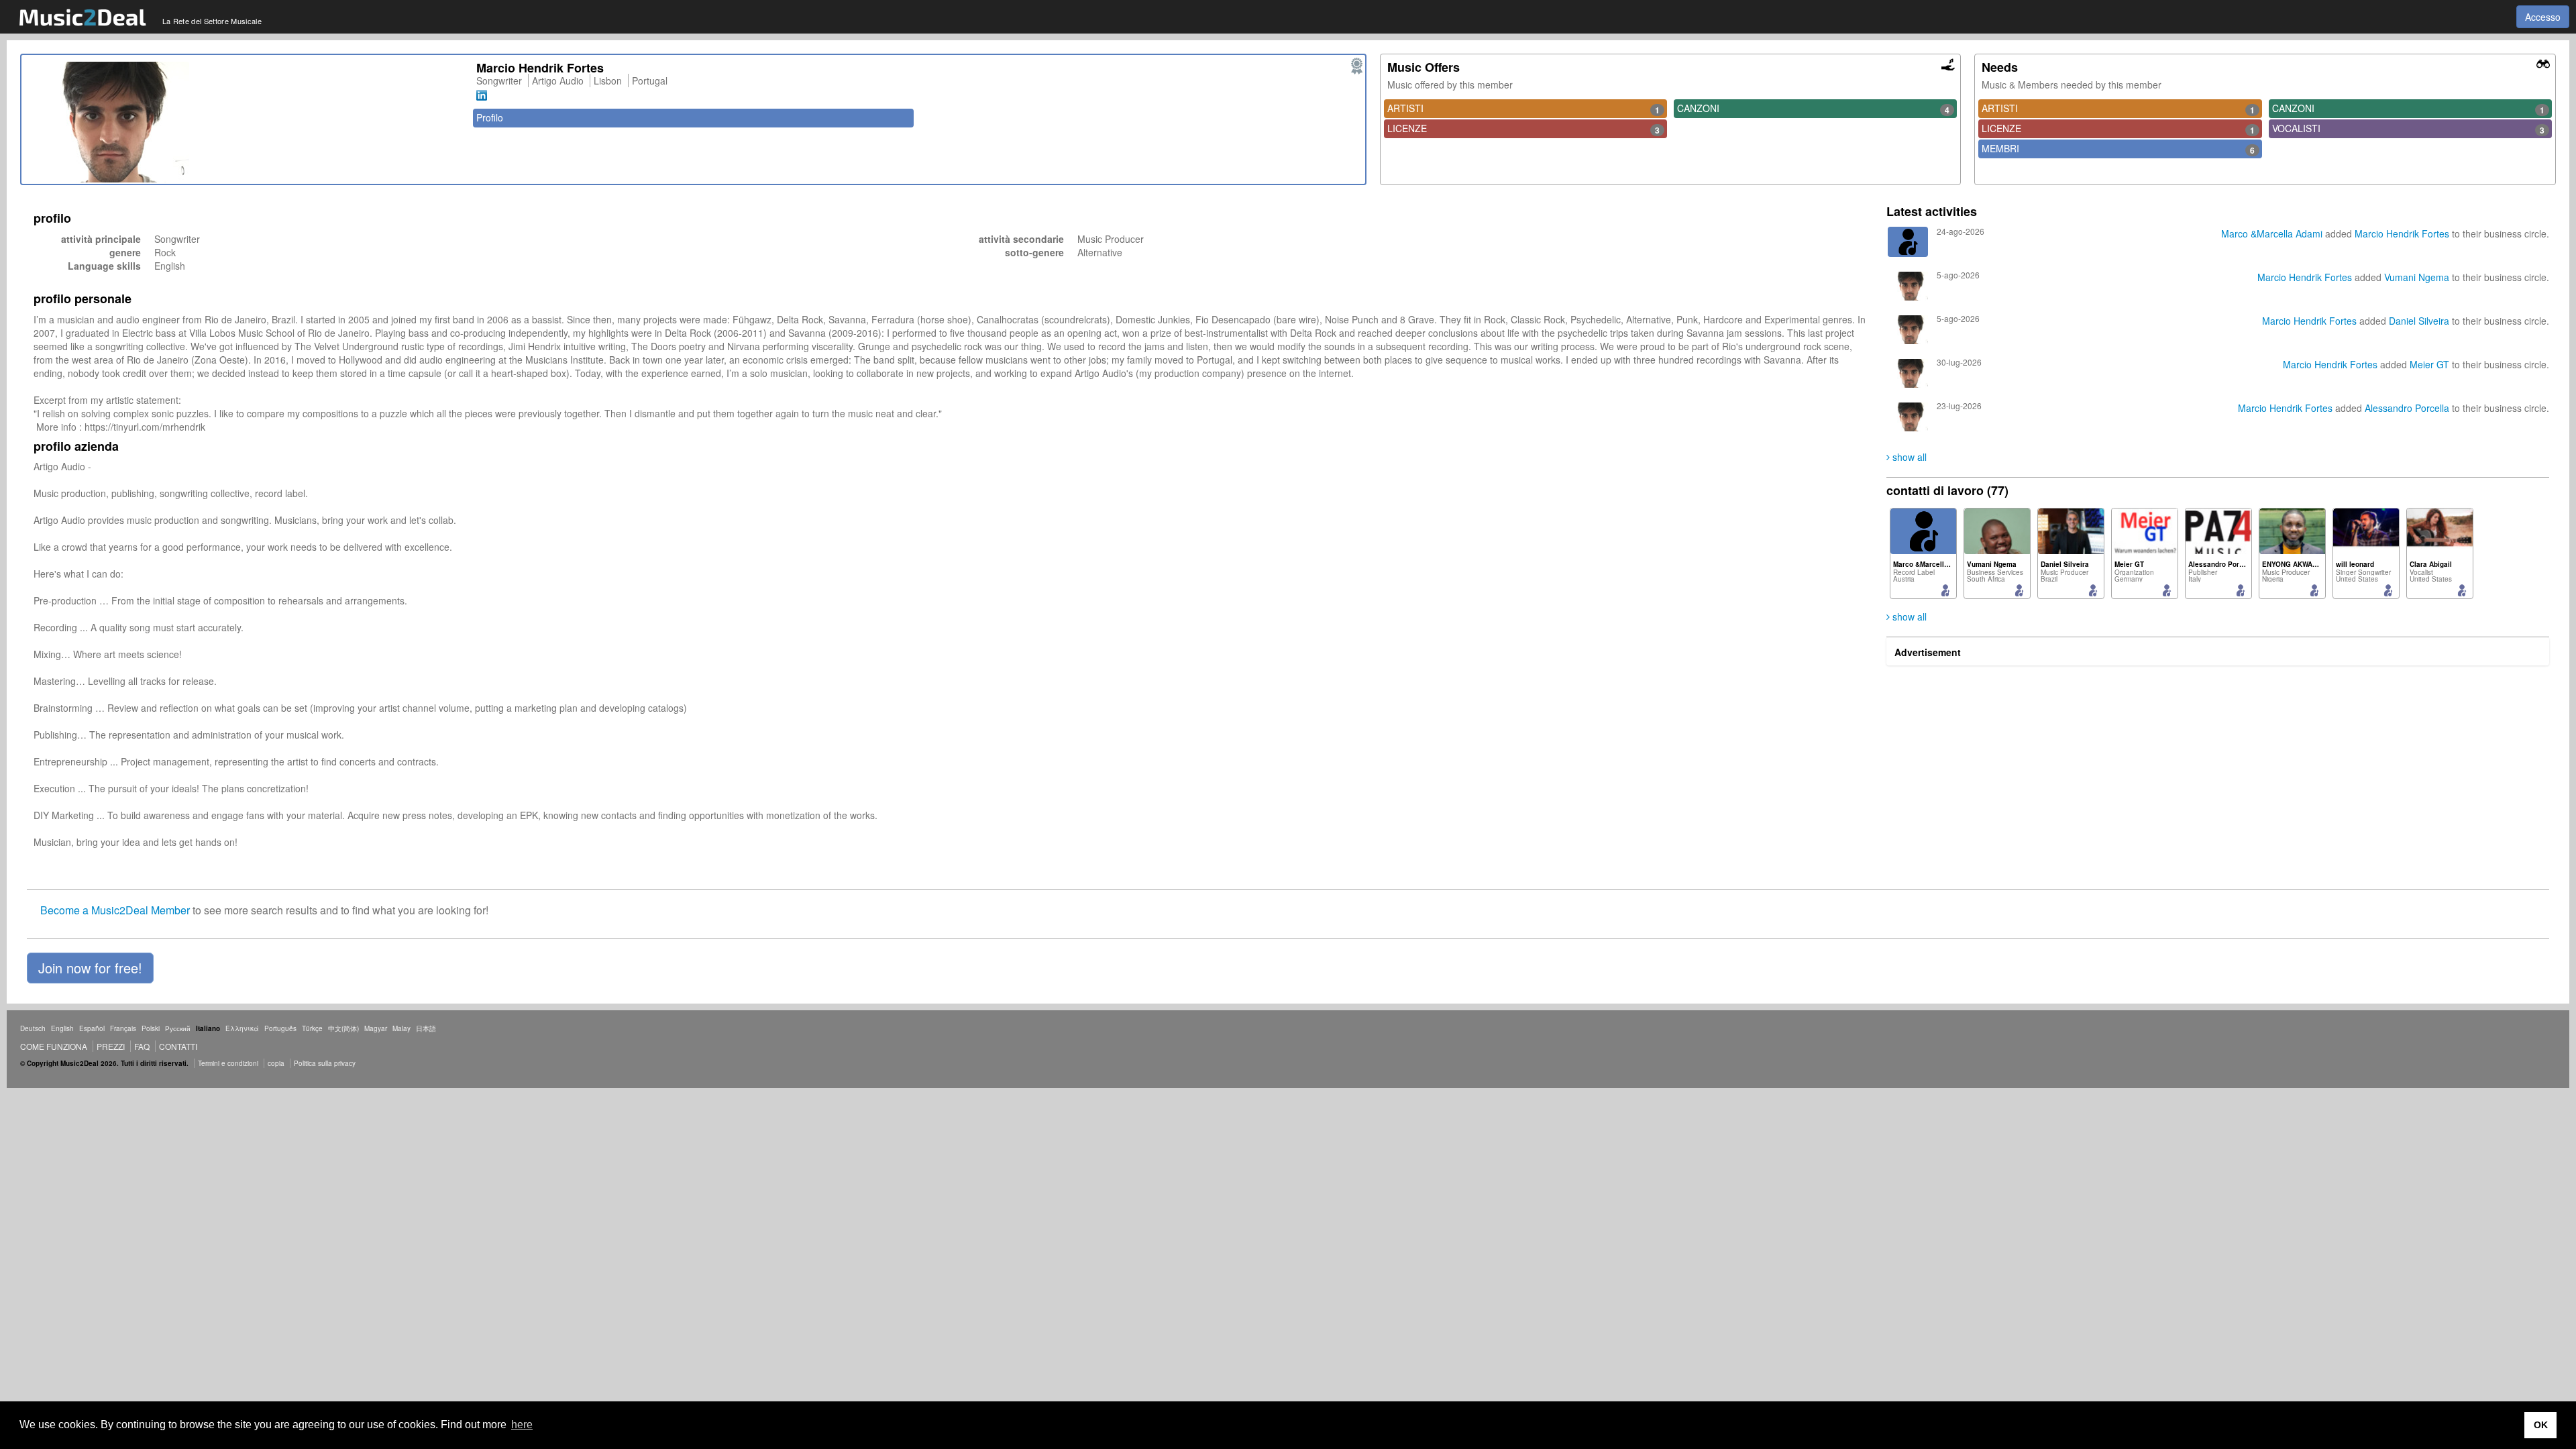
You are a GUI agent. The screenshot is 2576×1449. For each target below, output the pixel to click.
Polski (151, 1028)
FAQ (142, 1046)
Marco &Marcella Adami (2272, 233)
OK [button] (2541, 1425)
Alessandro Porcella (2407, 408)
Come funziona (54, 1046)
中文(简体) (343, 1028)
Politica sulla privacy (325, 1063)
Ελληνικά (242, 1028)
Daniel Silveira (2419, 321)
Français (123, 1028)
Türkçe (312, 1028)
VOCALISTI (2408, 129)
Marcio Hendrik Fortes (2402, 233)
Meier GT (2429, 364)
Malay (401, 1028)
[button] (90, 968)
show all (1908, 457)
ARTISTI (1523, 109)
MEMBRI (2118, 149)
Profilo (490, 117)
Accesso (2543, 17)
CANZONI (1813, 109)
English (62, 1028)
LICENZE (1523, 129)
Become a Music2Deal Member (115, 910)
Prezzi (111, 1046)
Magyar (376, 1028)
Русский (178, 1028)
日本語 (426, 1028)
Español (92, 1028)
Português (280, 1028)
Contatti (178, 1046)
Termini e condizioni (228, 1063)
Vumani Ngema (2418, 277)
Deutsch (33, 1028)
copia (276, 1063)
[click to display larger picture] (246, 122)
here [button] (522, 1425)
